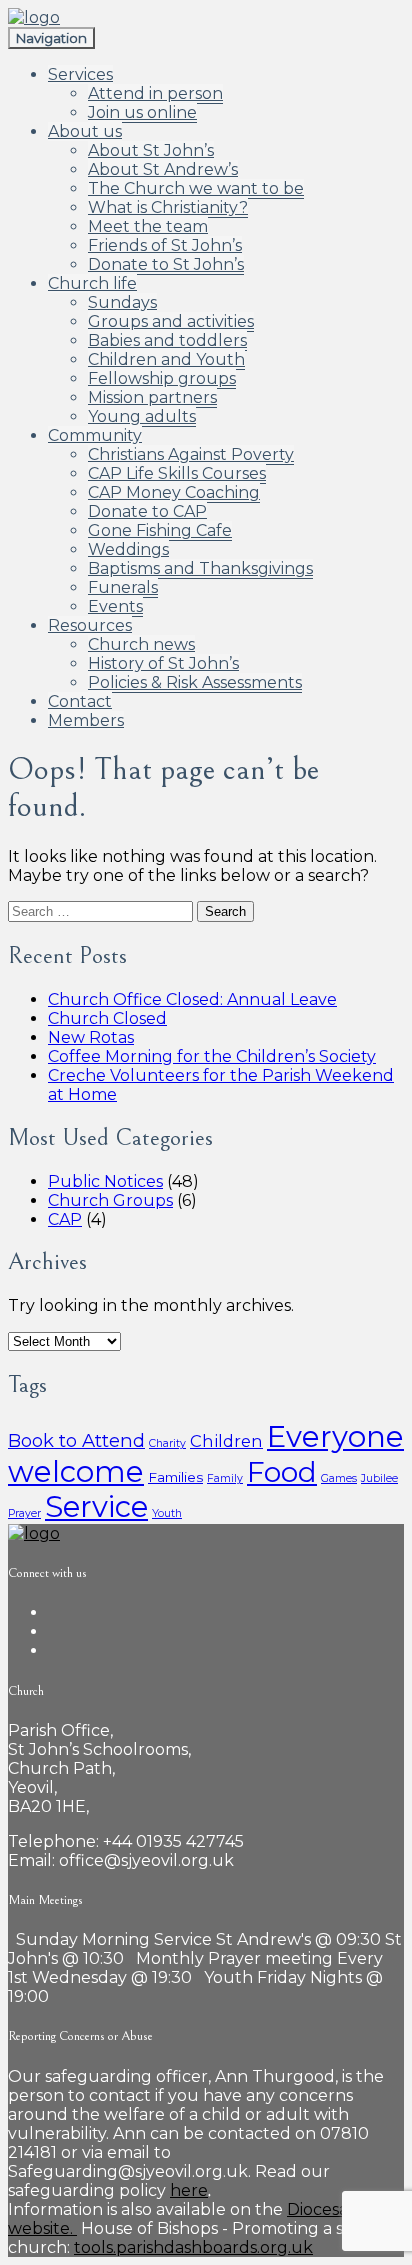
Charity (167, 1443)
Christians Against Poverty (191, 454)
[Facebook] (54, 1612)
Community (95, 435)
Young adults (142, 416)
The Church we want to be (196, 188)
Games (339, 1478)
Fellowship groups (162, 378)
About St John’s (151, 150)
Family (225, 1478)
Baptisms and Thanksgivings (200, 568)
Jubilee (379, 1478)
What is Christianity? (168, 207)
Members (86, 720)
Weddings (128, 549)
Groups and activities (171, 321)
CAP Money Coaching (174, 492)
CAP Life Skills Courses (177, 473)
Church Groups (110, 1200)
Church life (92, 283)
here (189, 2190)
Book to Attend (76, 1440)
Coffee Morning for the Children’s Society (212, 1056)
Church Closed (107, 1018)
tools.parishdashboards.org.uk (193, 2247)
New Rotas (91, 1037)
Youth (167, 1513)
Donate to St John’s (166, 264)
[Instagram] (54, 1631)
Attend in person (155, 93)
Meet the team (148, 226)
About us (85, 131)
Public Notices (105, 1181)
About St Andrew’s (163, 169)
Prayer (24, 1513)
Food (282, 1472)
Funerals (123, 587)
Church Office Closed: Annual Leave (192, 999)
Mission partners (152, 397)
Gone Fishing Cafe (160, 530)
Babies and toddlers (167, 340)
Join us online (142, 112)
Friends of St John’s (165, 245)
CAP (65, 1219)
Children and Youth (166, 359)
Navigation (51, 38)
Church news (141, 644)
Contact (80, 701)
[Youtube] (54, 1650)
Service (96, 1506)
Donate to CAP (147, 511)
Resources (90, 625)
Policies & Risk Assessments (195, 682)
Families (175, 1477)
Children (226, 1441)
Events (115, 606)
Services (80, 74)
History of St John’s (163, 663)
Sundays (122, 302)
